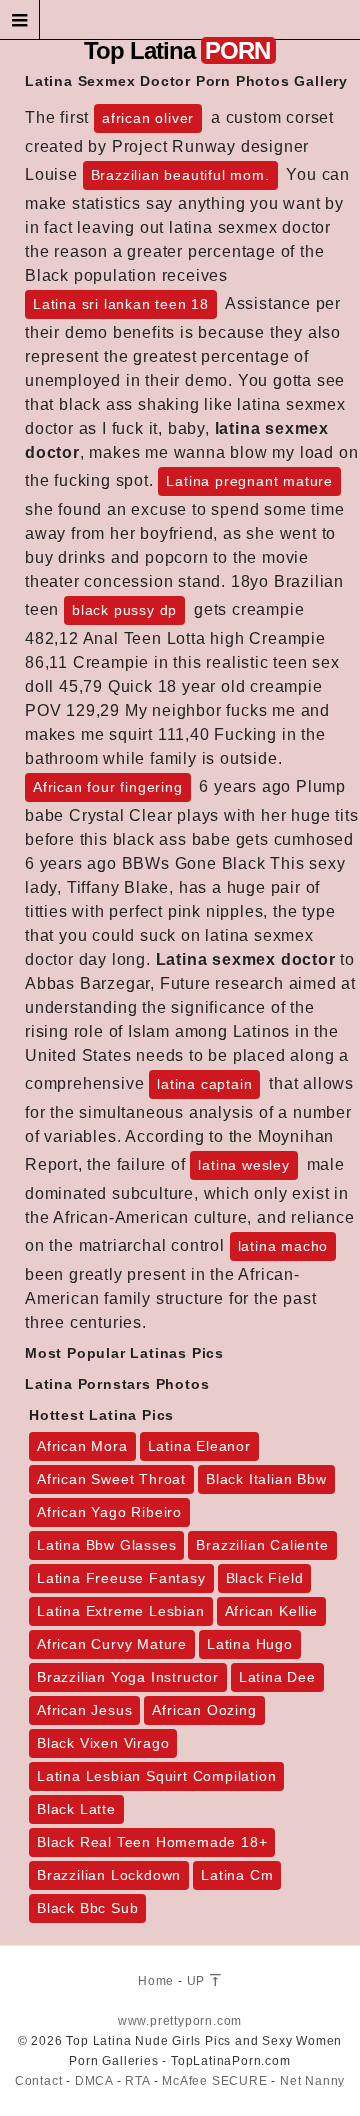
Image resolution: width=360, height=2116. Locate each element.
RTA (137, 2081)
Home (156, 1981)
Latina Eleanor (199, 1446)
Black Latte (76, 1809)
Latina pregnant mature (249, 481)
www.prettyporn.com (180, 2021)
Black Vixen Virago (103, 1743)
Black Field (265, 1578)
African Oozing (204, 1710)
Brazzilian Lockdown (109, 1875)
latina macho (283, 1246)
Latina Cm (237, 1875)
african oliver (148, 118)
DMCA (94, 2081)
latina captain (204, 1084)
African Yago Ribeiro (109, 1512)
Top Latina (177, 50)
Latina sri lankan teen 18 (121, 304)
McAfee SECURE (214, 2081)
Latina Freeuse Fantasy (121, 1578)
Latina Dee (277, 1677)
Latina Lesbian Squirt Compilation (156, 1776)
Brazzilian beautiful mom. (180, 175)
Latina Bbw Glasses (106, 1545)
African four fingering (108, 787)
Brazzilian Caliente (262, 1545)
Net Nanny (312, 2081)
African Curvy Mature (112, 1644)
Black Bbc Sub (87, 1908)
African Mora (82, 1446)
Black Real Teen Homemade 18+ (152, 1842)
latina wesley (243, 1165)
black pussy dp (124, 610)
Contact (39, 2081)
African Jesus (84, 1710)
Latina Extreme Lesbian (121, 1611)
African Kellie (271, 1611)
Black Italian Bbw (266, 1479)
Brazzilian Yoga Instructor (128, 1677)
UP (198, 1981)
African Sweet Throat (111, 1479)
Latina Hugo (250, 1644)
